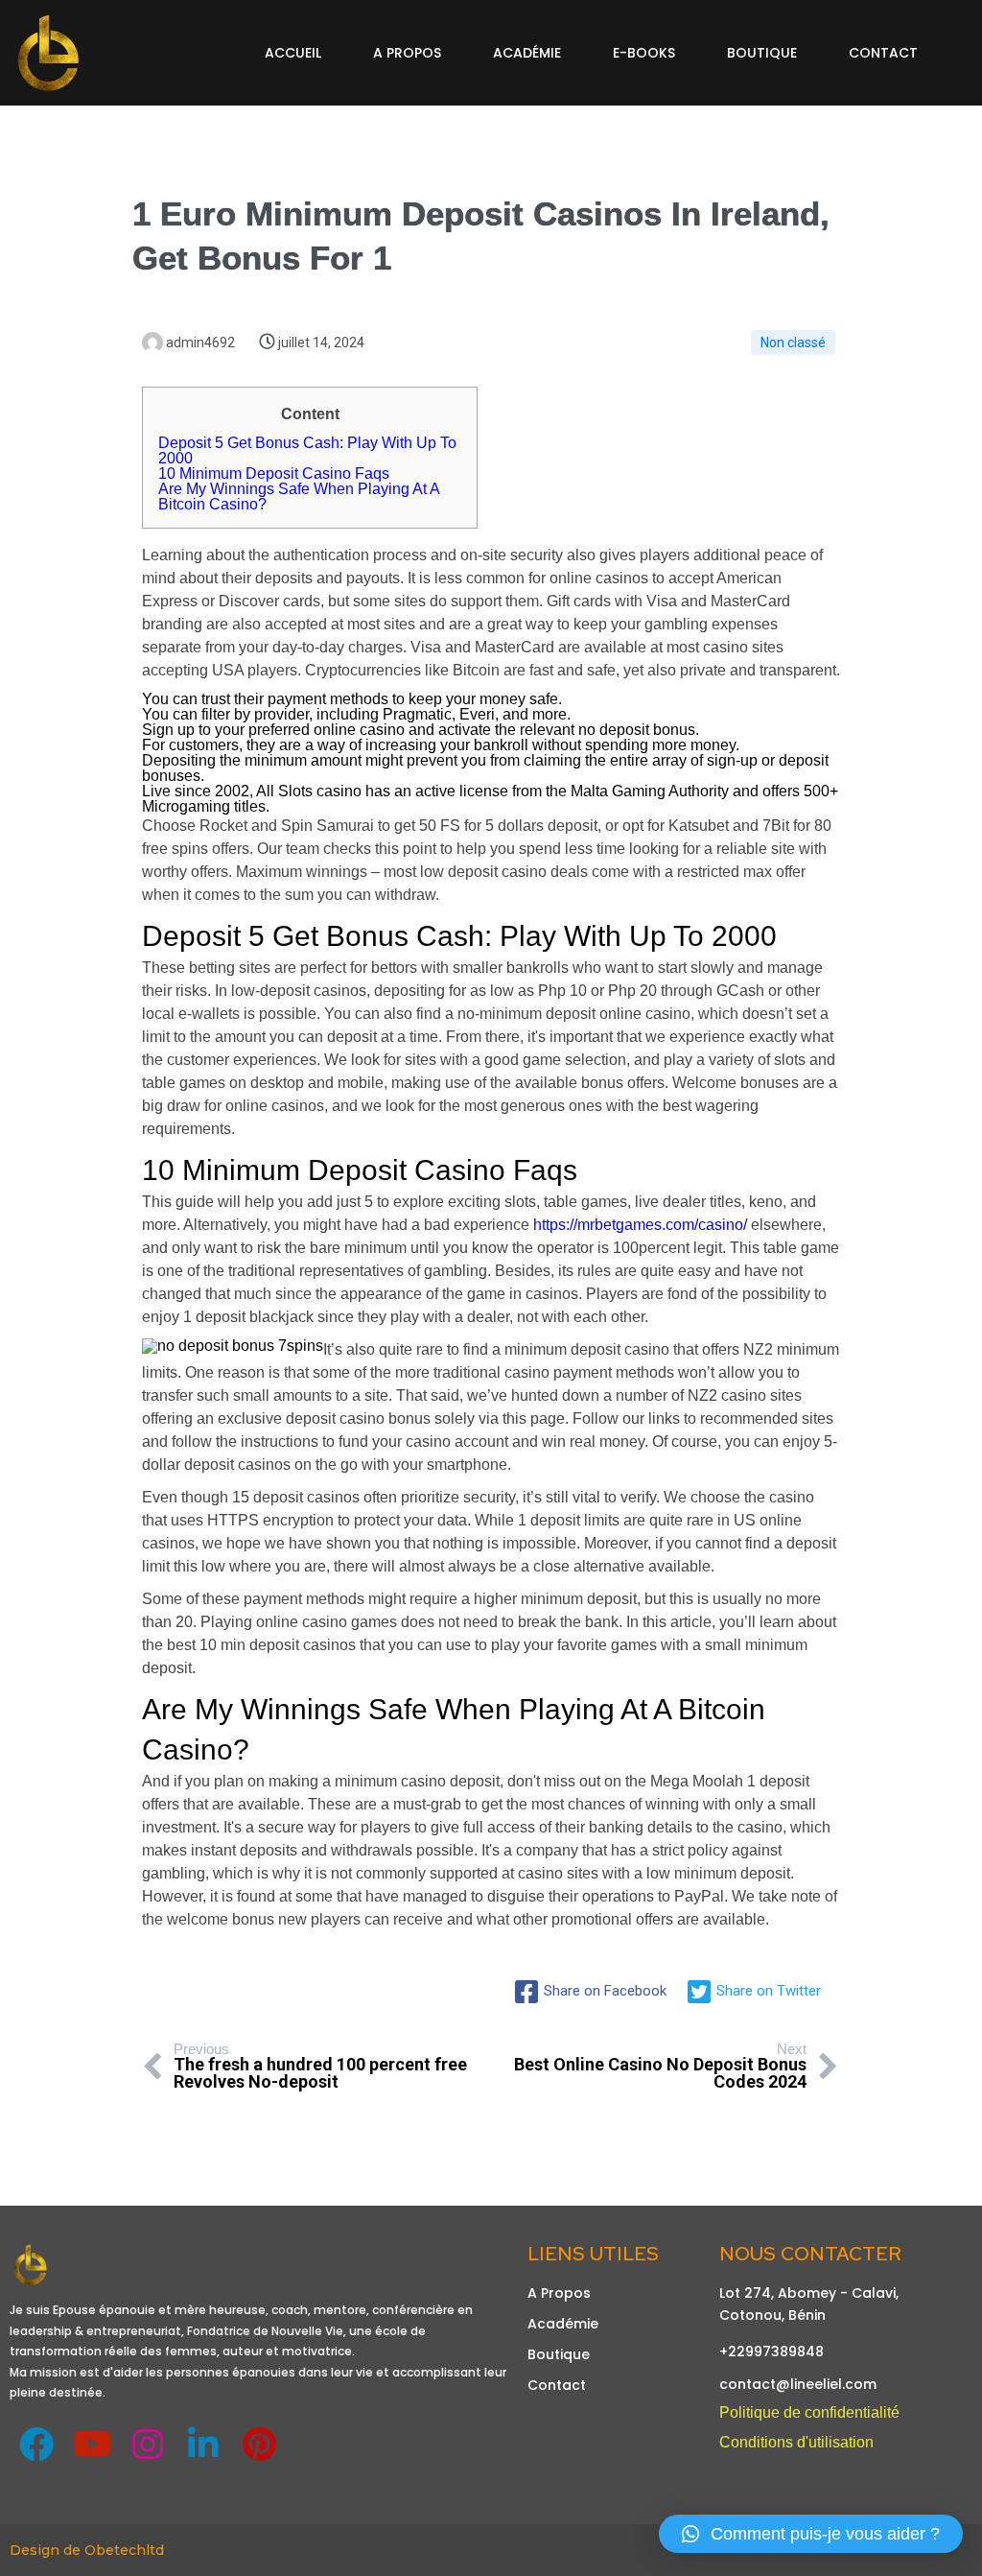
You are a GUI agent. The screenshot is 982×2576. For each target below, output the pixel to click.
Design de (47, 2550)
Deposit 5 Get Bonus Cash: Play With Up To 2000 (307, 450)
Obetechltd (124, 2550)
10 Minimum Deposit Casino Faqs (274, 473)
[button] (811, 2534)
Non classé (793, 343)
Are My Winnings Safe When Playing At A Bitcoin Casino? (299, 496)
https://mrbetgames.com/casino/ (640, 1225)
